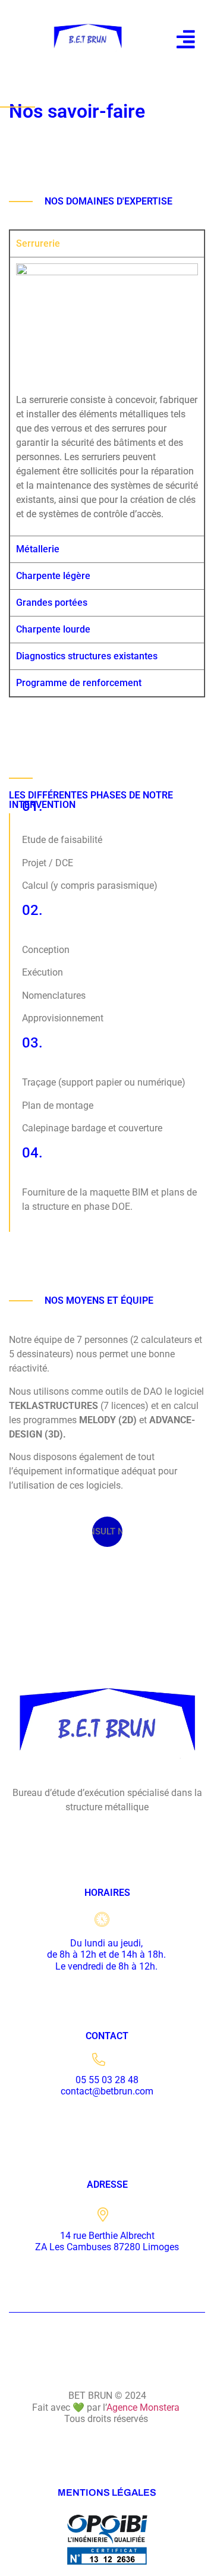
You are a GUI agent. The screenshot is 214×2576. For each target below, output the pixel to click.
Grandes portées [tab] (52, 603)
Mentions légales (107, 2492)
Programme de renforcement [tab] (79, 683)
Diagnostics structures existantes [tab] (87, 656)
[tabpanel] (107, 397)
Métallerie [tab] (38, 549)
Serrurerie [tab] (38, 243)
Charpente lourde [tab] (53, 629)
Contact (107, 2036)
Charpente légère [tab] (53, 576)
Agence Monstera (144, 2407)
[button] (186, 39)
